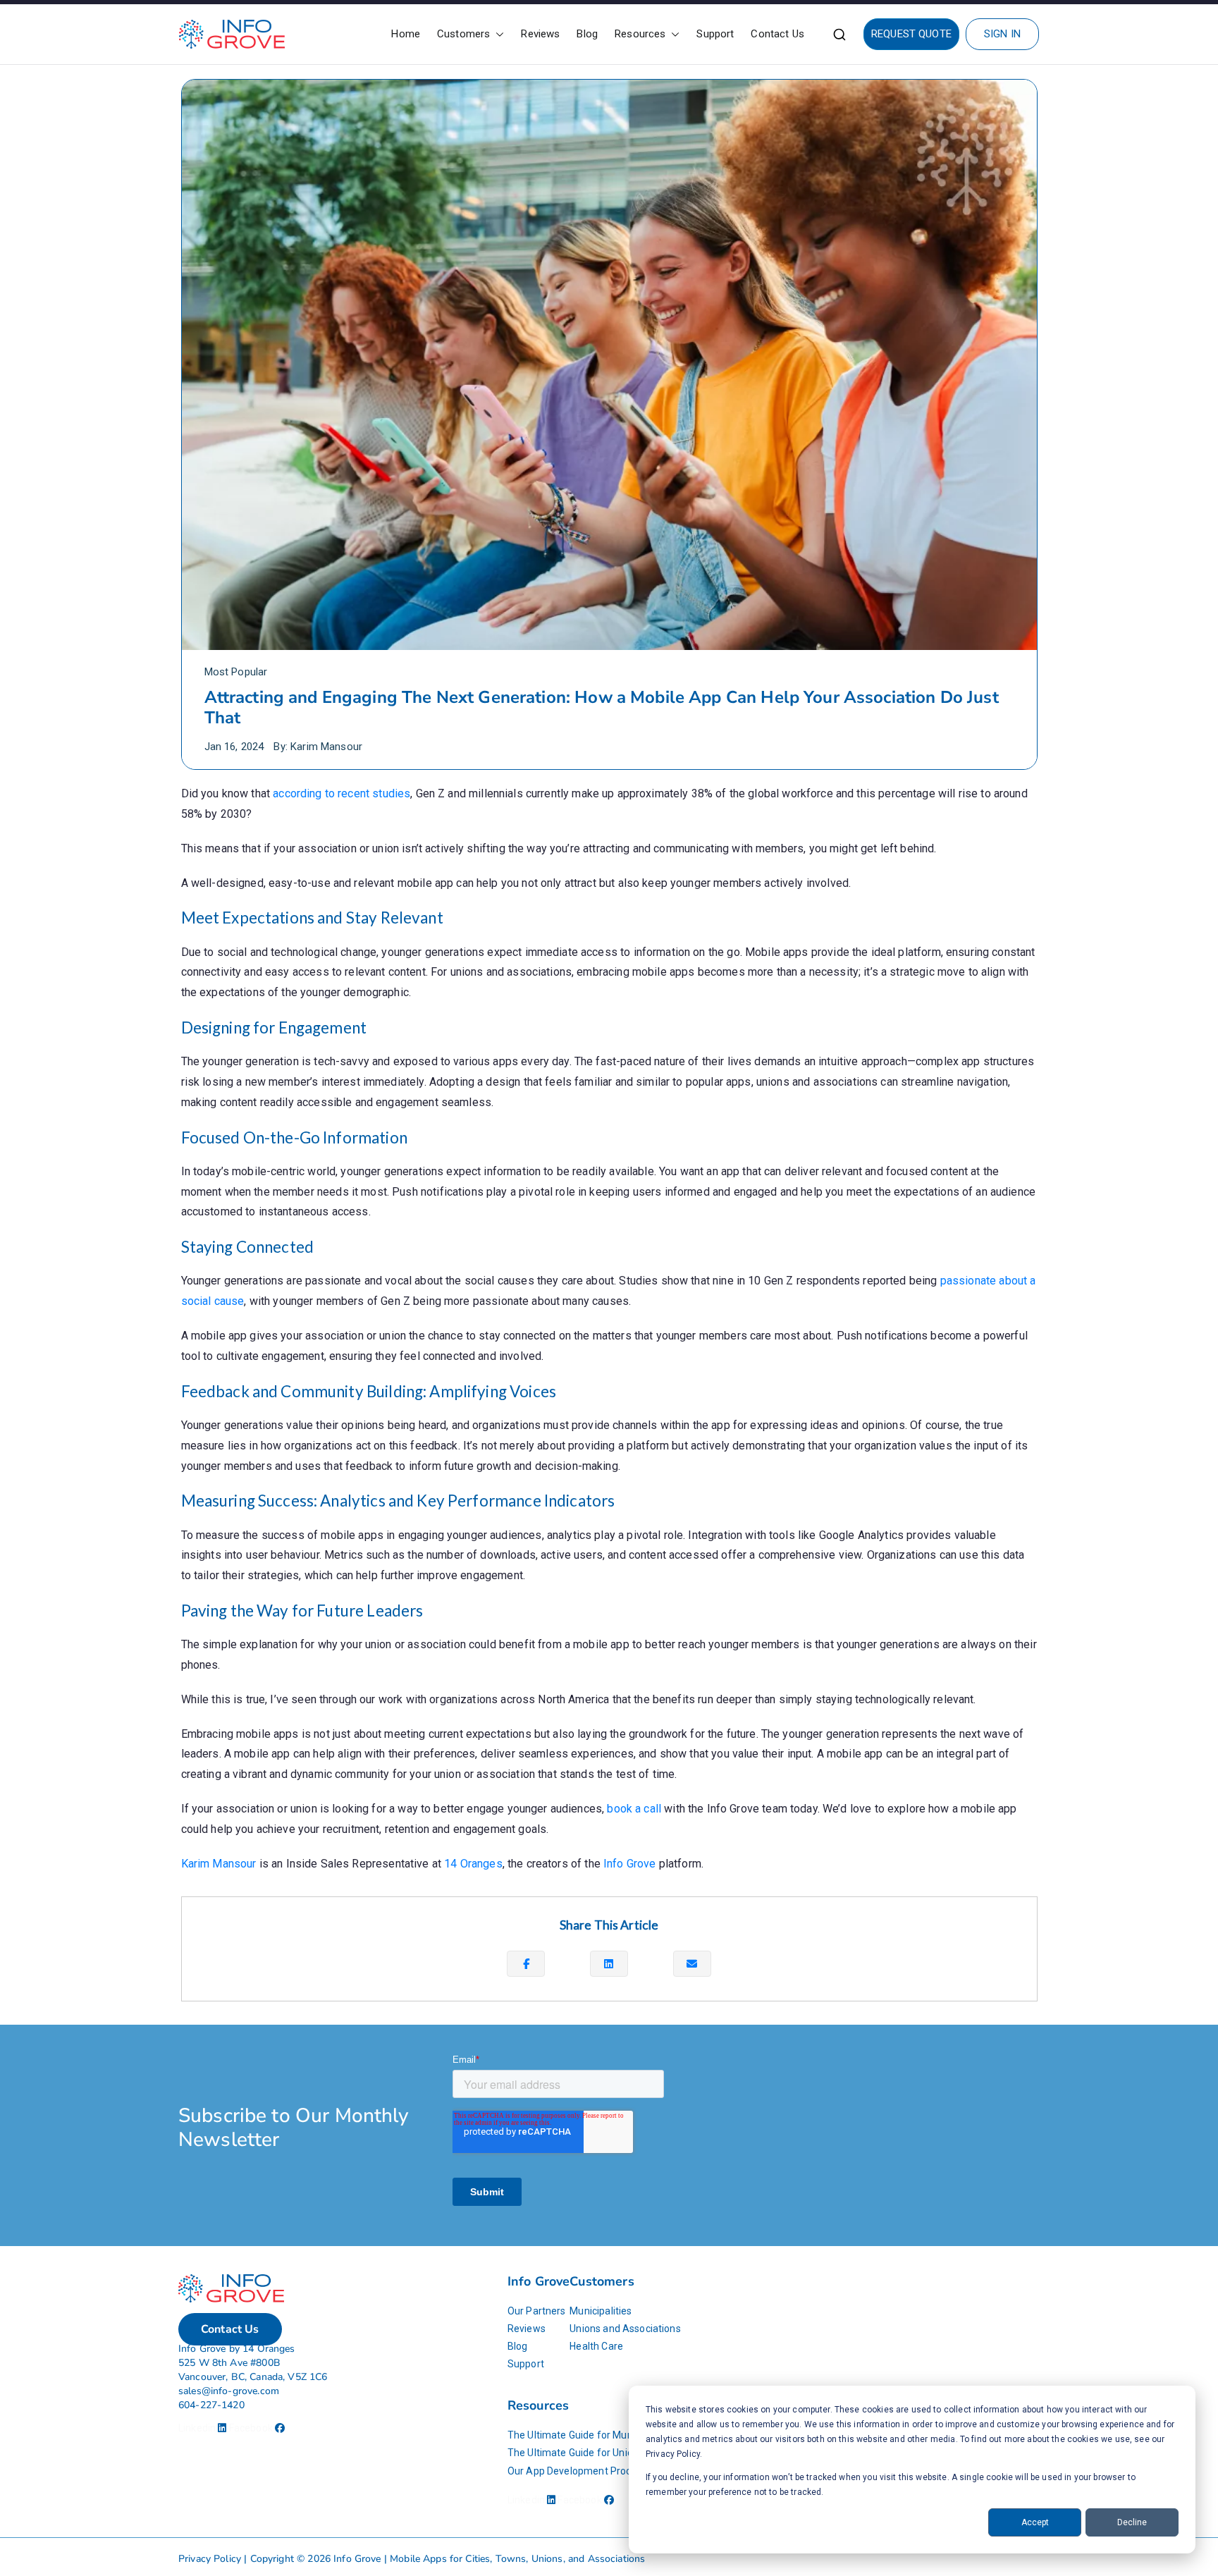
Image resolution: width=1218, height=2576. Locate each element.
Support (715, 34)
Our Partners (537, 2311)
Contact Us (777, 34)
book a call (634, 1809)
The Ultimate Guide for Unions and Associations (616, 2453)
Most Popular (236, 672)
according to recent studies (342, 793)
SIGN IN (1002, 34)
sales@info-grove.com (229, 2391)
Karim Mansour (326, 747)
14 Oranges (473, 1864)
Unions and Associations (625, 2329)
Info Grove (630, 1864)
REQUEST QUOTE (911, 34)
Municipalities (601, 2311)
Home (406, 34)
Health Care (596, 2346)
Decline (1132, 2522)
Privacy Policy (210, 2559)
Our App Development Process (577, 2471)
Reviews (540, 34)
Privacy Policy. (674, 2454)
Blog (587, 34)
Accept (1035, 2522)
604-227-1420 (211, 2405)
